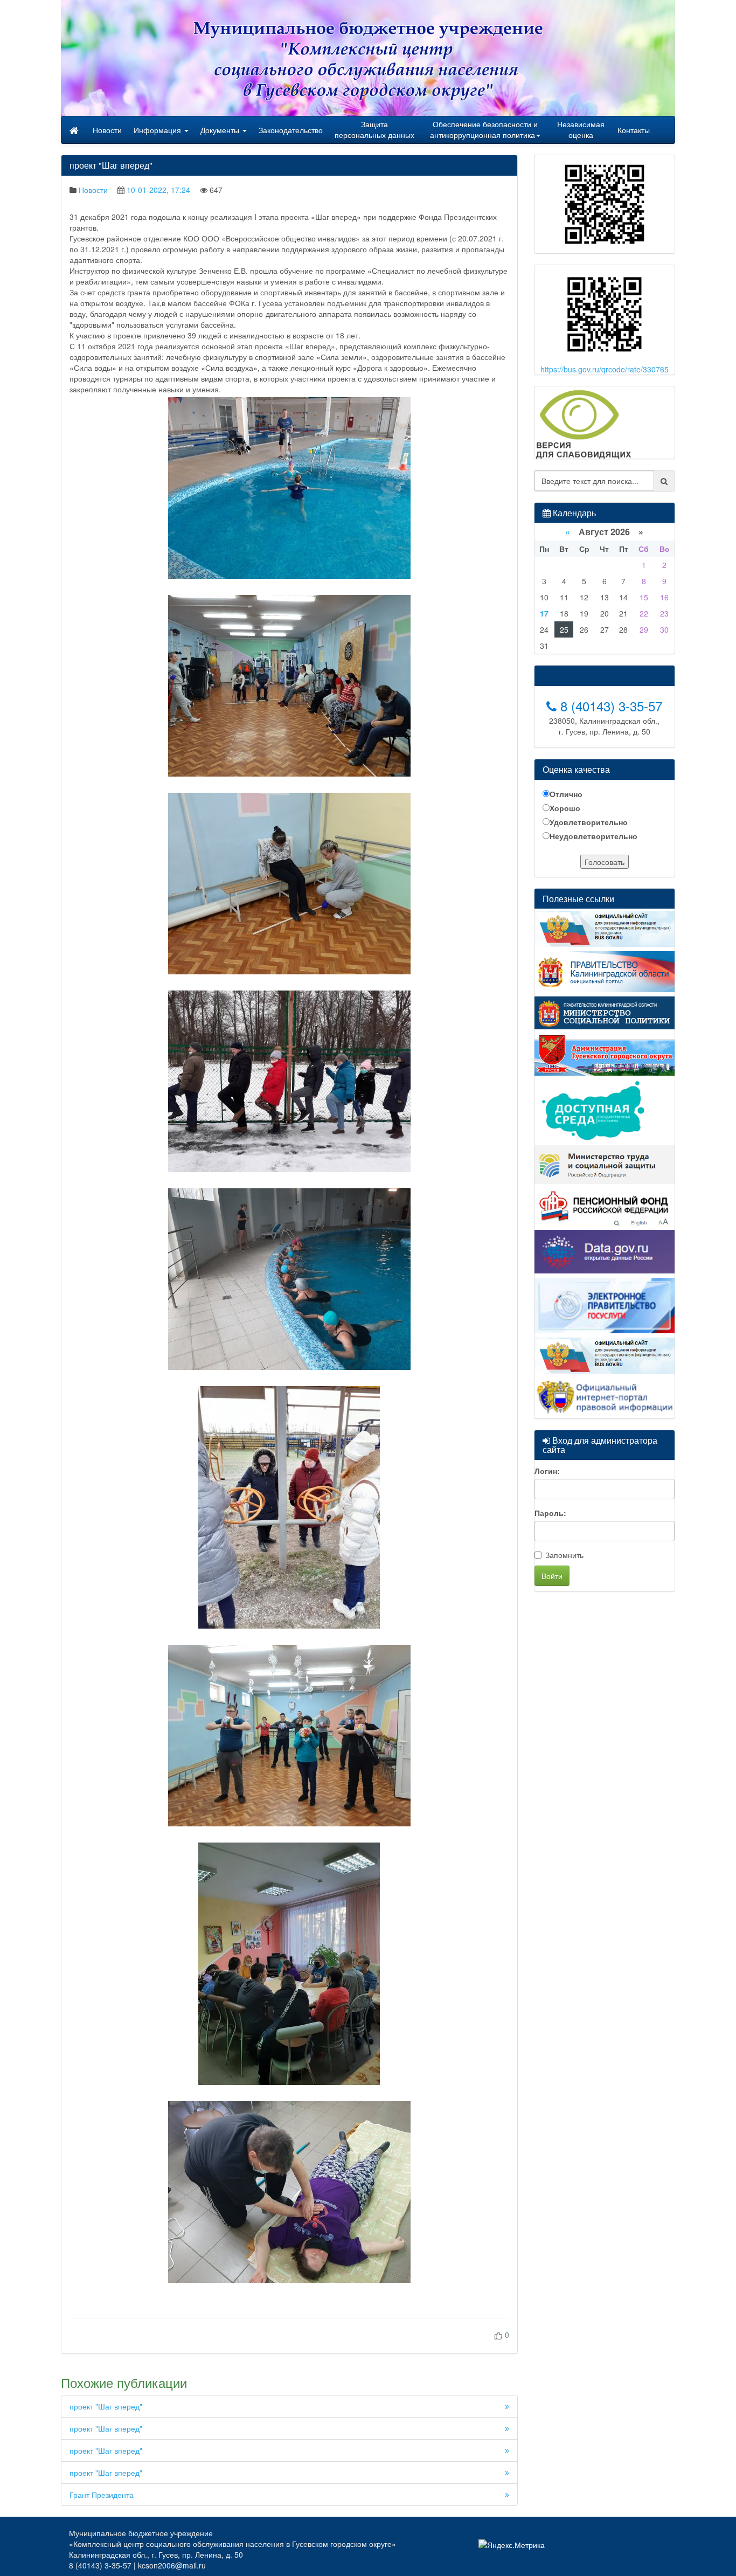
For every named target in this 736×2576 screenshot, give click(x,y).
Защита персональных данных (374, 129)
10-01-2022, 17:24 (158, 190)
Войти (552, 1576)
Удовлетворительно (589, 822)
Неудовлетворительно (593, 836)
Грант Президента (102, 2495)
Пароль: (550, 1513)
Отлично (566, 794)
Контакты (634, 130)
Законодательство (291, 130)
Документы (221, 130)
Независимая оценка (581, 129)
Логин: (547, 1471)
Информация (158, 130)
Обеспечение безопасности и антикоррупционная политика (484, 129)
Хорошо (565, 808)
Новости (107, 130)
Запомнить (564, 1555)
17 (544, 613)
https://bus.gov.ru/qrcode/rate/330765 (605, 369)
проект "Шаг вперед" (106, 2406)
